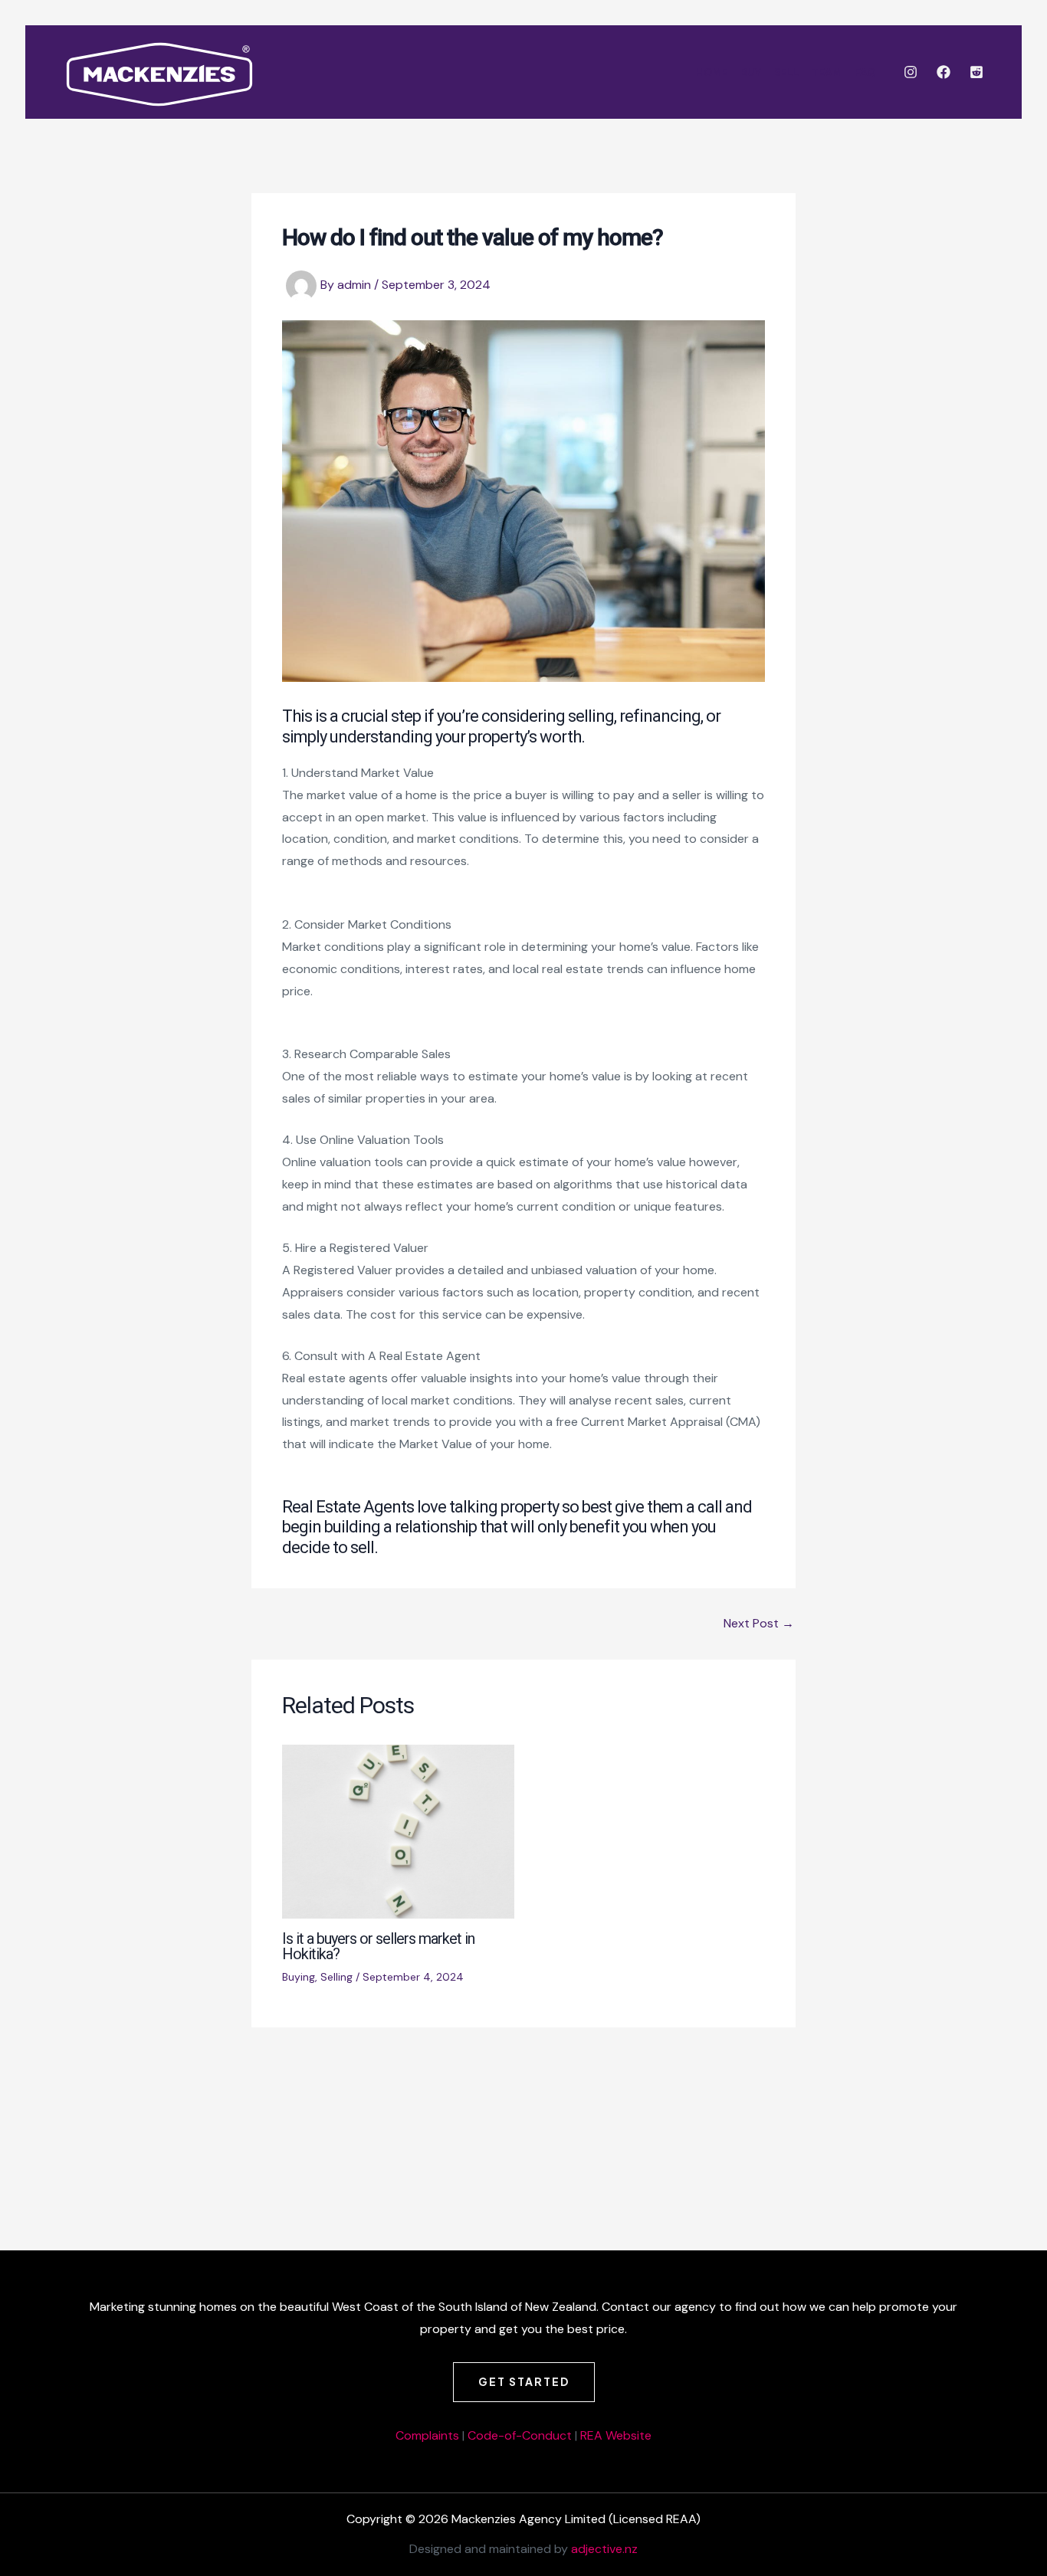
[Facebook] (944, 72)
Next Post (759, 1624)
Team (827, 72)
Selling (336, 1977)
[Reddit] (976, 72)
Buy (751, 72)
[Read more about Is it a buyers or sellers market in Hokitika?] (398, 1831)
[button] (524, 2382)
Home (712, 72)
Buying (299, 1977)
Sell (786, 72)
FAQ (865, 72)
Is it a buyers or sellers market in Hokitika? (378, 1946)
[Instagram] (911, 72)
